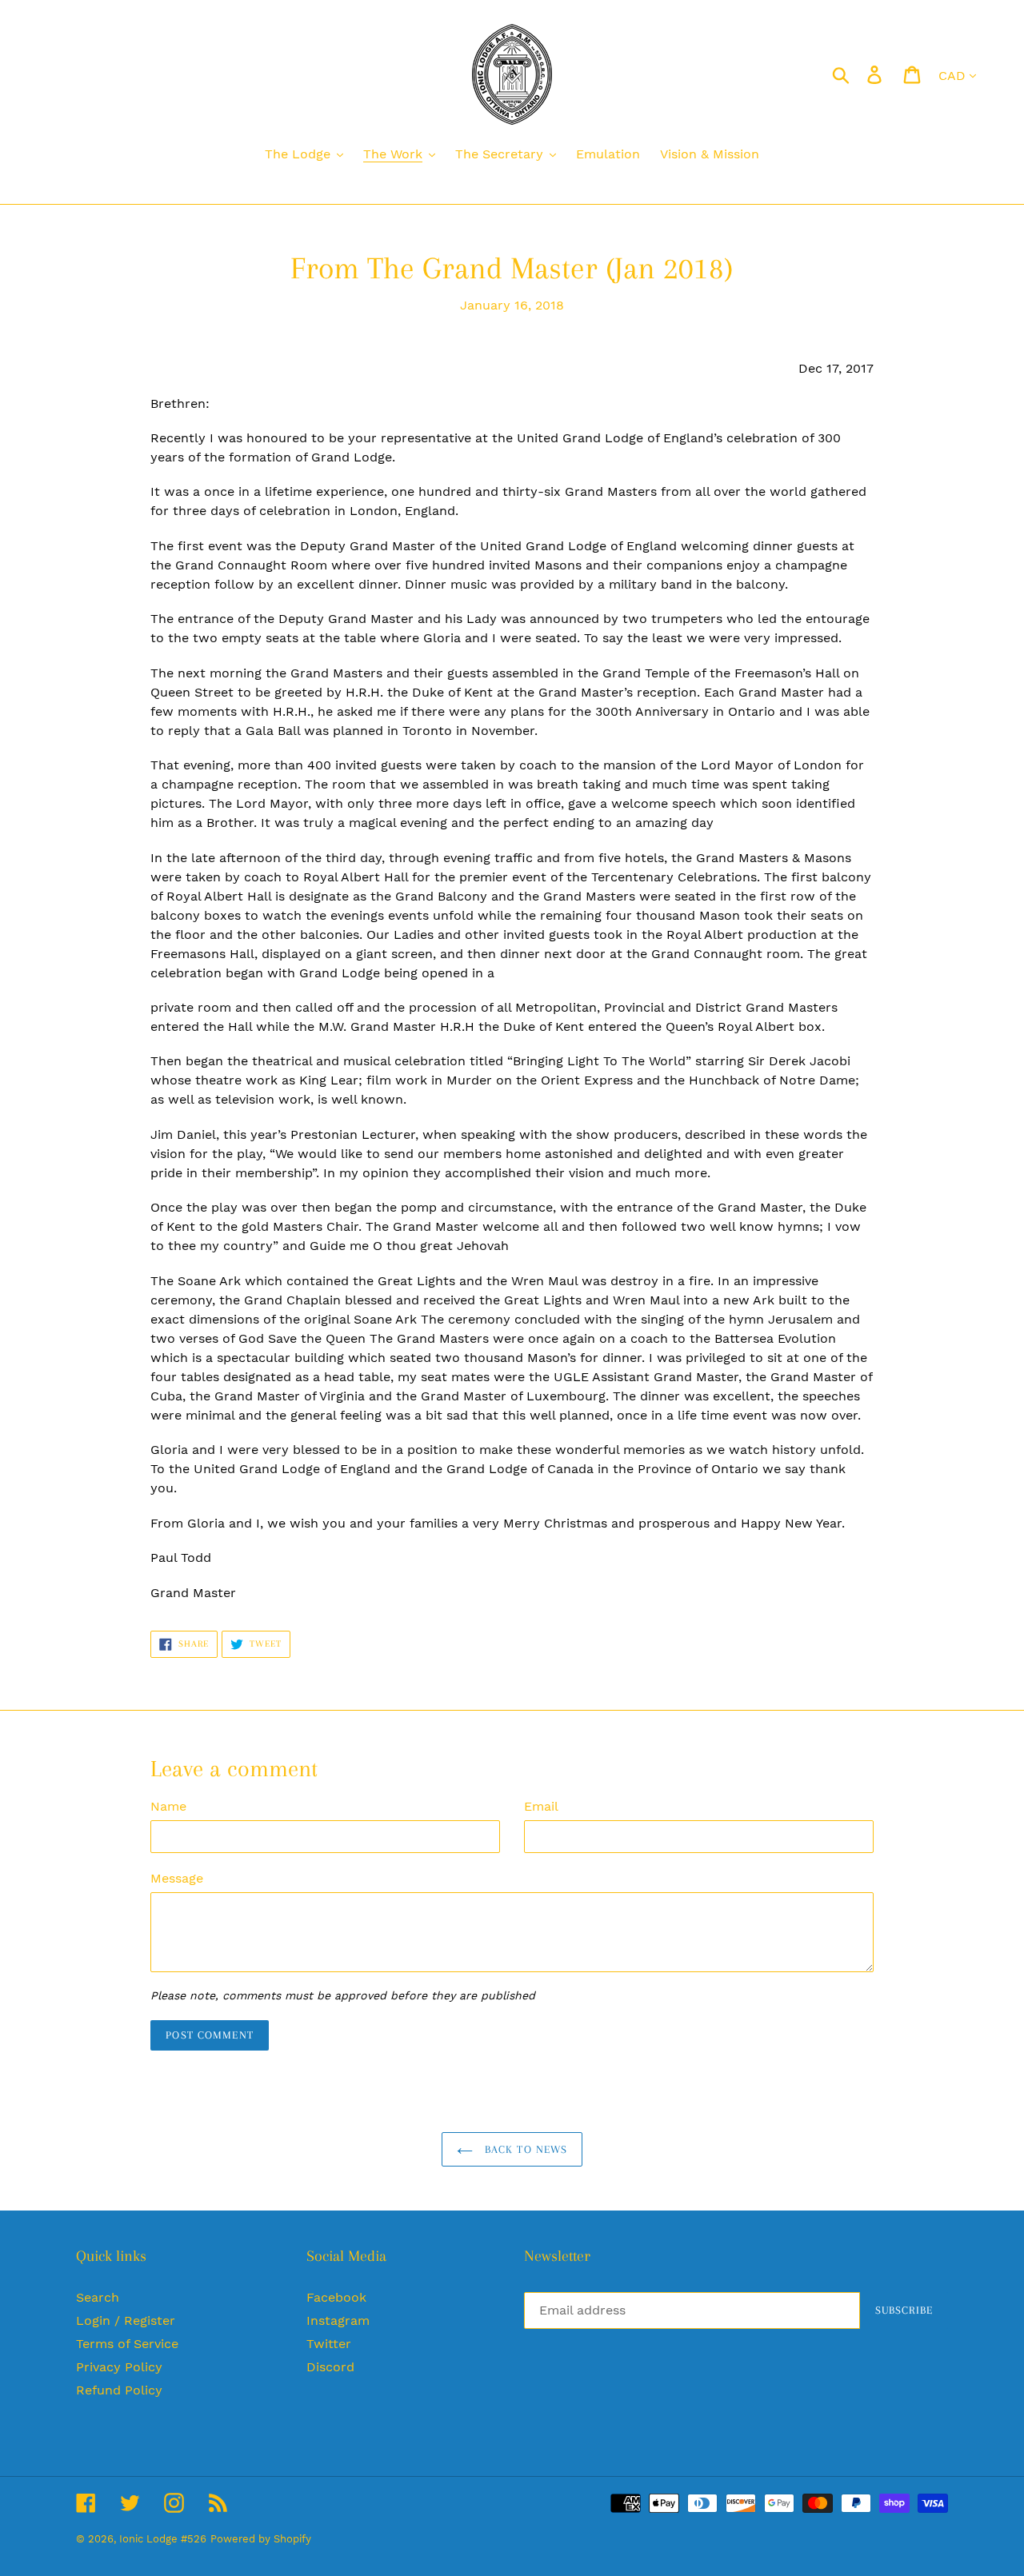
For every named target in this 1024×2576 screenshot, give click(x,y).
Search (98, 2297)
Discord (330, 2367)
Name (168, 1806)
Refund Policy (119, 2390)
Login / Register (126, 2320)
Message (177, 1878)
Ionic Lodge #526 (163, 2539)
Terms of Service (127, 2344)
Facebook (336, 2297)
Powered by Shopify (261, 2539)
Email (541, 1806)
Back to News (524, 2149)
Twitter (329, 2344)
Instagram (338, 2320)
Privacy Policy (119, 2367)
